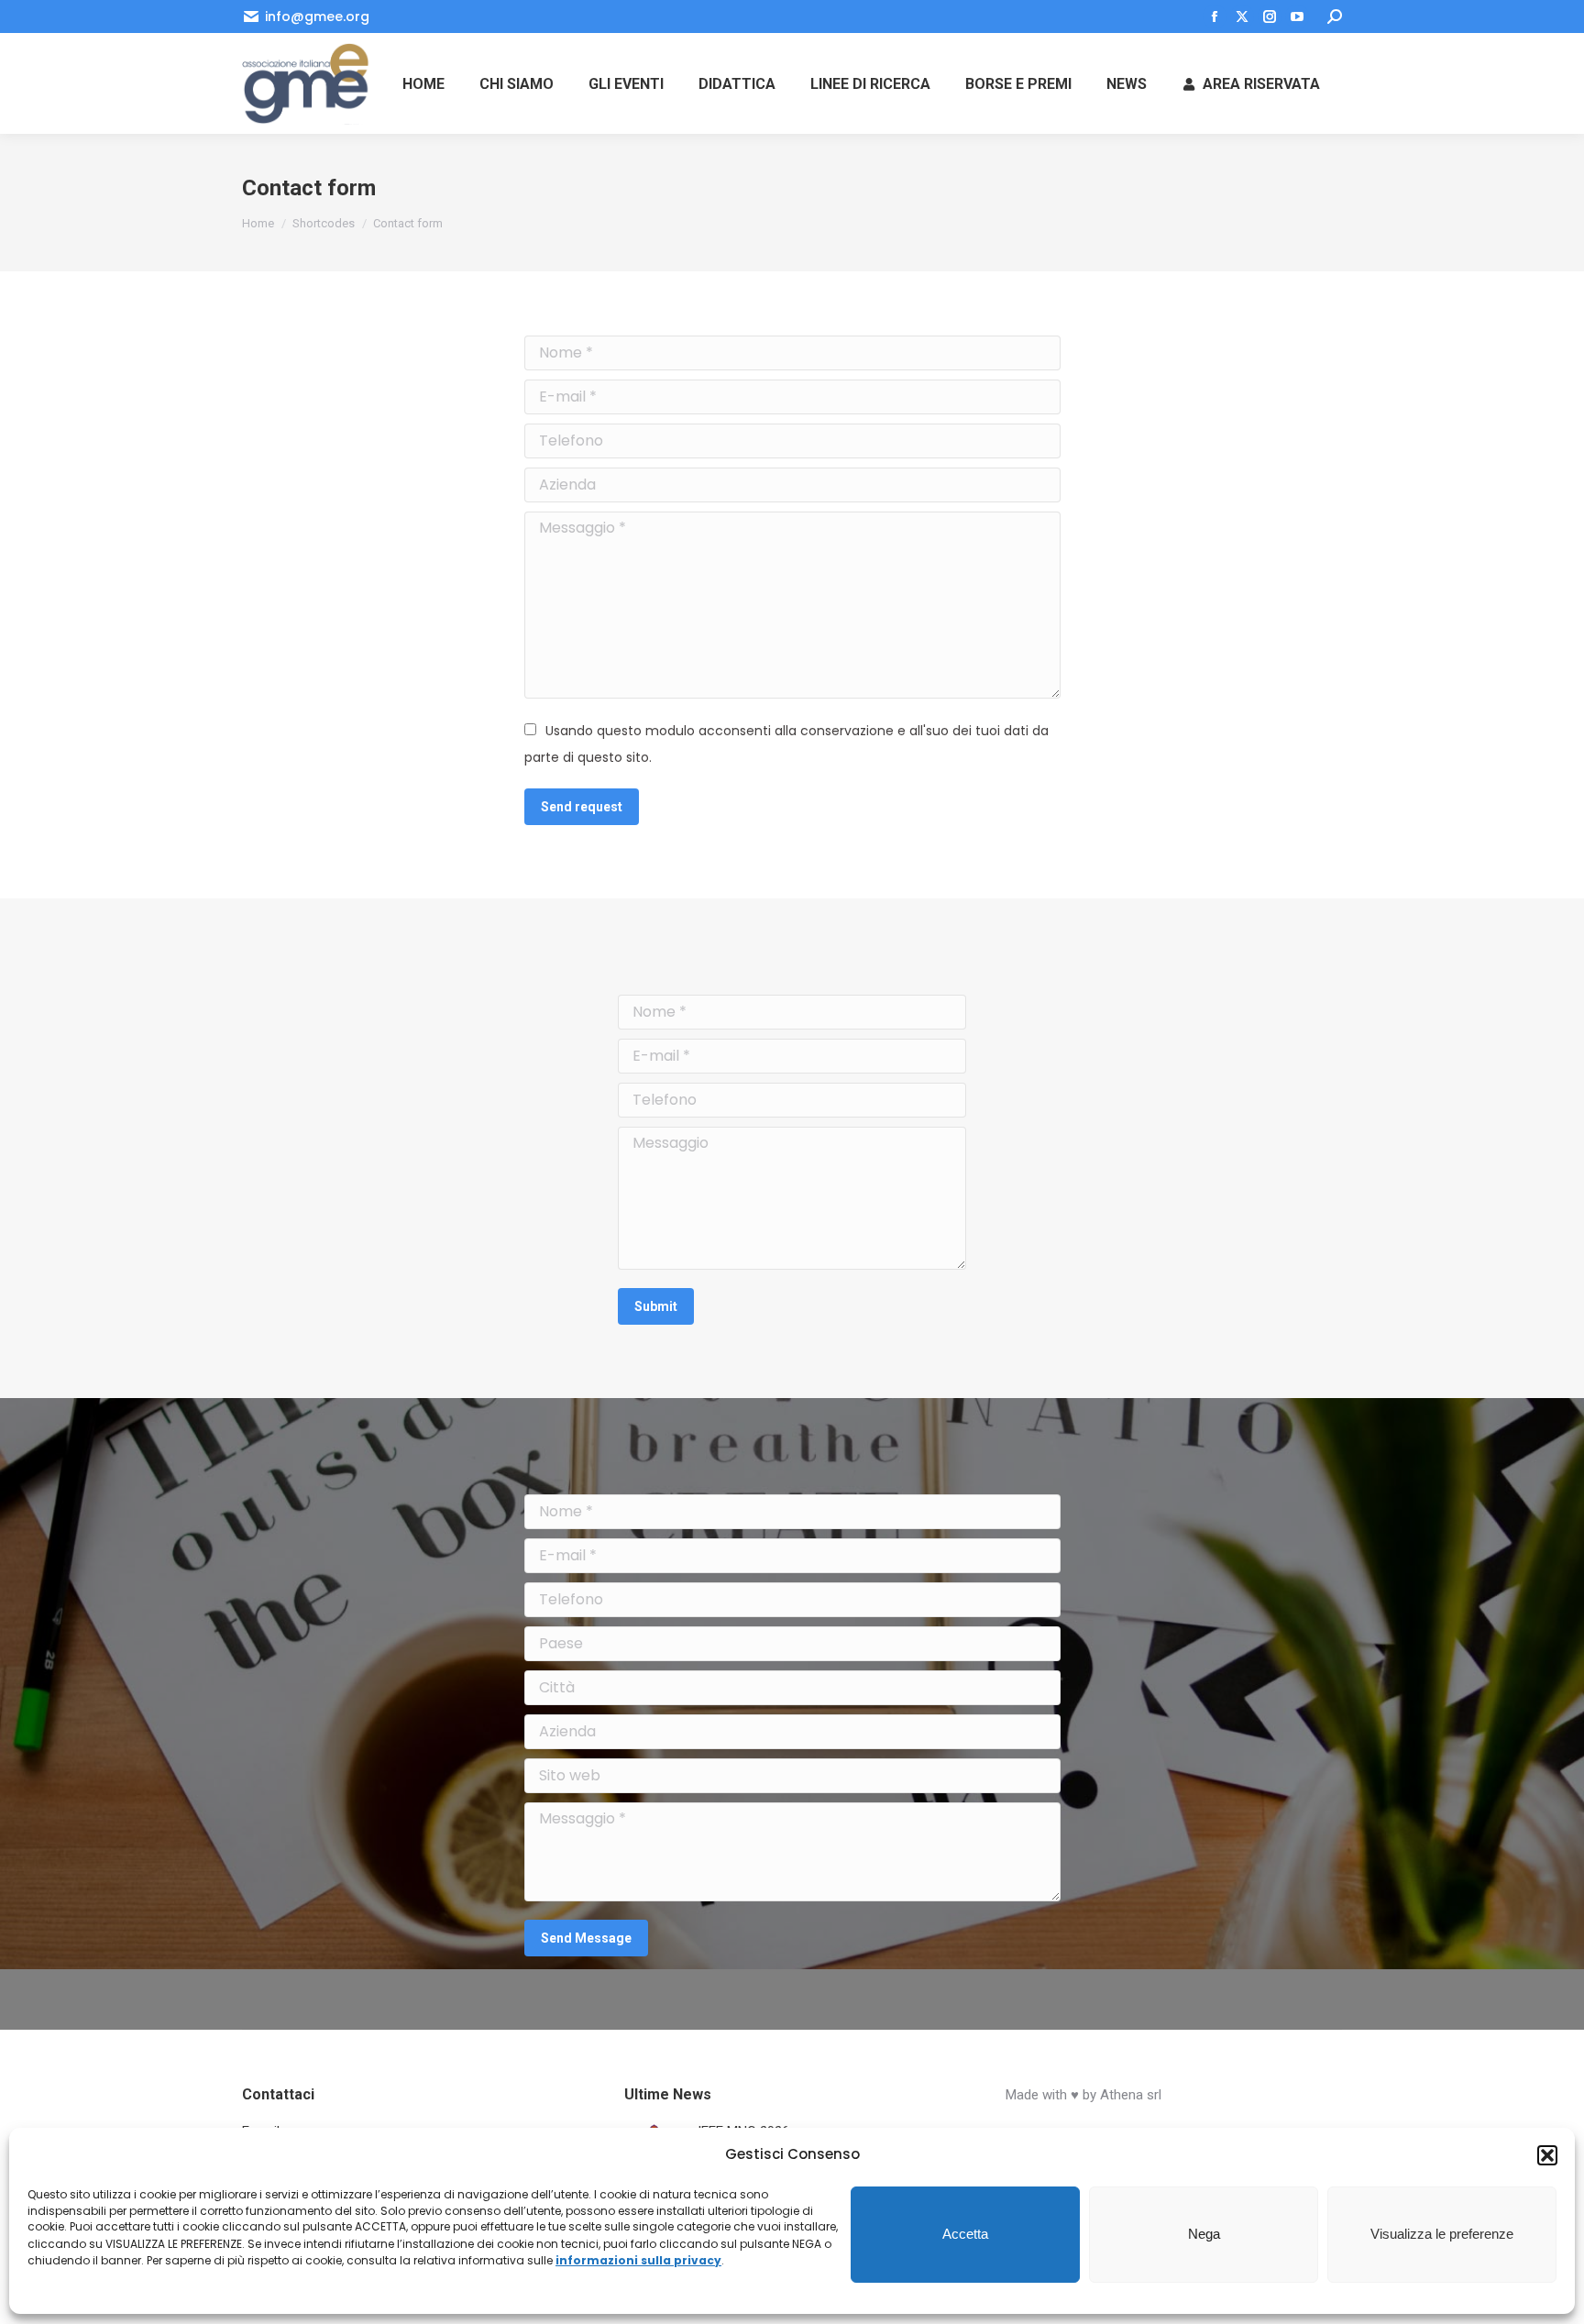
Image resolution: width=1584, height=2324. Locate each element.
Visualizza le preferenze (1442, 2235)
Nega (1204, 2235)
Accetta (965, 2235)
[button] (1547, 2155)
